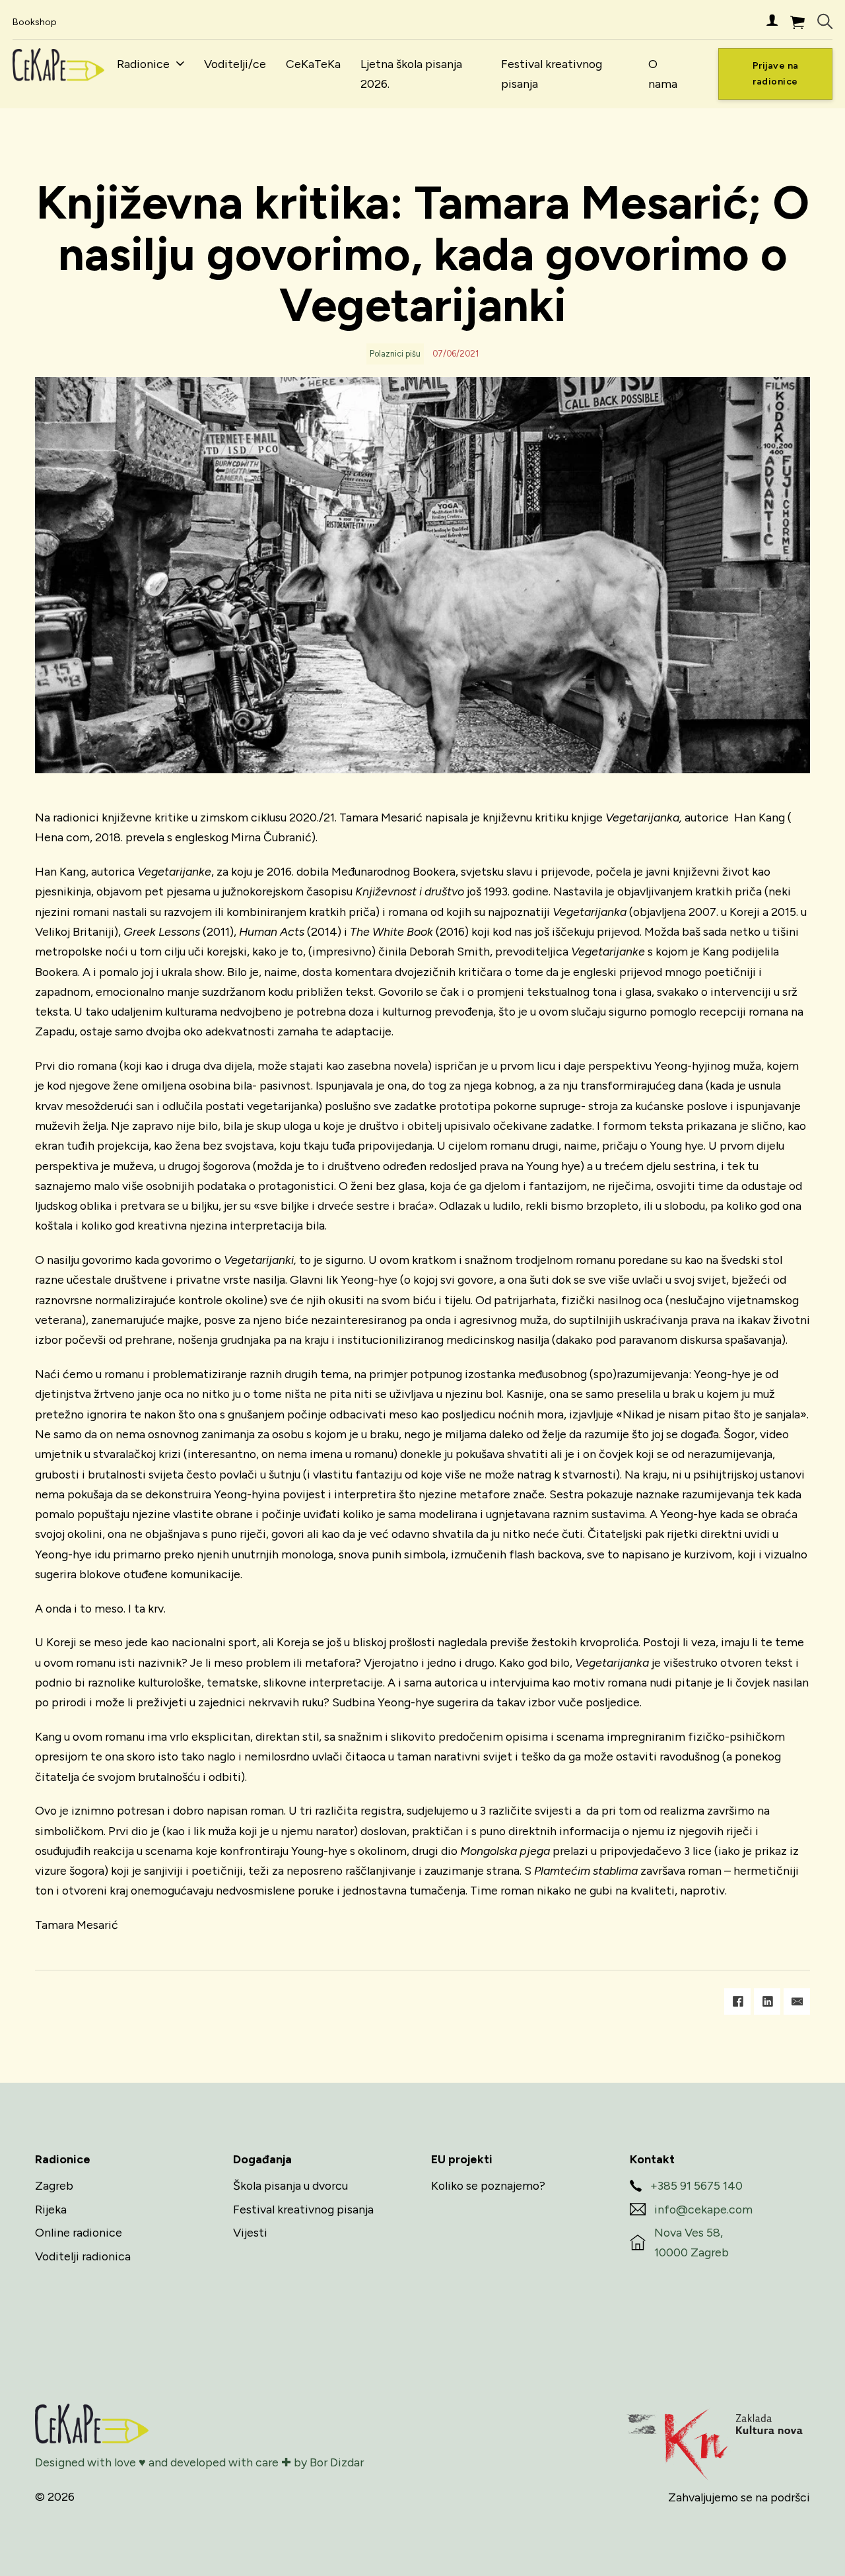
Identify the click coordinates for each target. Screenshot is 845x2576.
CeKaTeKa (313, 64)
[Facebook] (737, 2002)
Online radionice (79, 2232)
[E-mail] (797, 2002)
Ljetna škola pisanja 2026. (411, 74)
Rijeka (51, 2209)
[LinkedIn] (767, 2002)
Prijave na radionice (776, 74)
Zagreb (54, 2185)
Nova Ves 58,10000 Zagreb (692, 2242)
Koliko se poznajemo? (488, 2185)
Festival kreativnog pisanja (552, 74)
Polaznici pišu (395, 354)
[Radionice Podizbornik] (180, 64)
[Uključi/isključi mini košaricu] (797, 22)
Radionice (143, 64)
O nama (663, 74)
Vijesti (250, 2232)
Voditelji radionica (83, 2256)
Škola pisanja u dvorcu (290, 2185)
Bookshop (35, 22)
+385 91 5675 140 (696, 2185)
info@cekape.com (703, 2209)
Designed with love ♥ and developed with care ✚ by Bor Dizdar (199, 2462)
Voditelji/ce (235, 64)
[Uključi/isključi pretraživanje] (825, 22)
